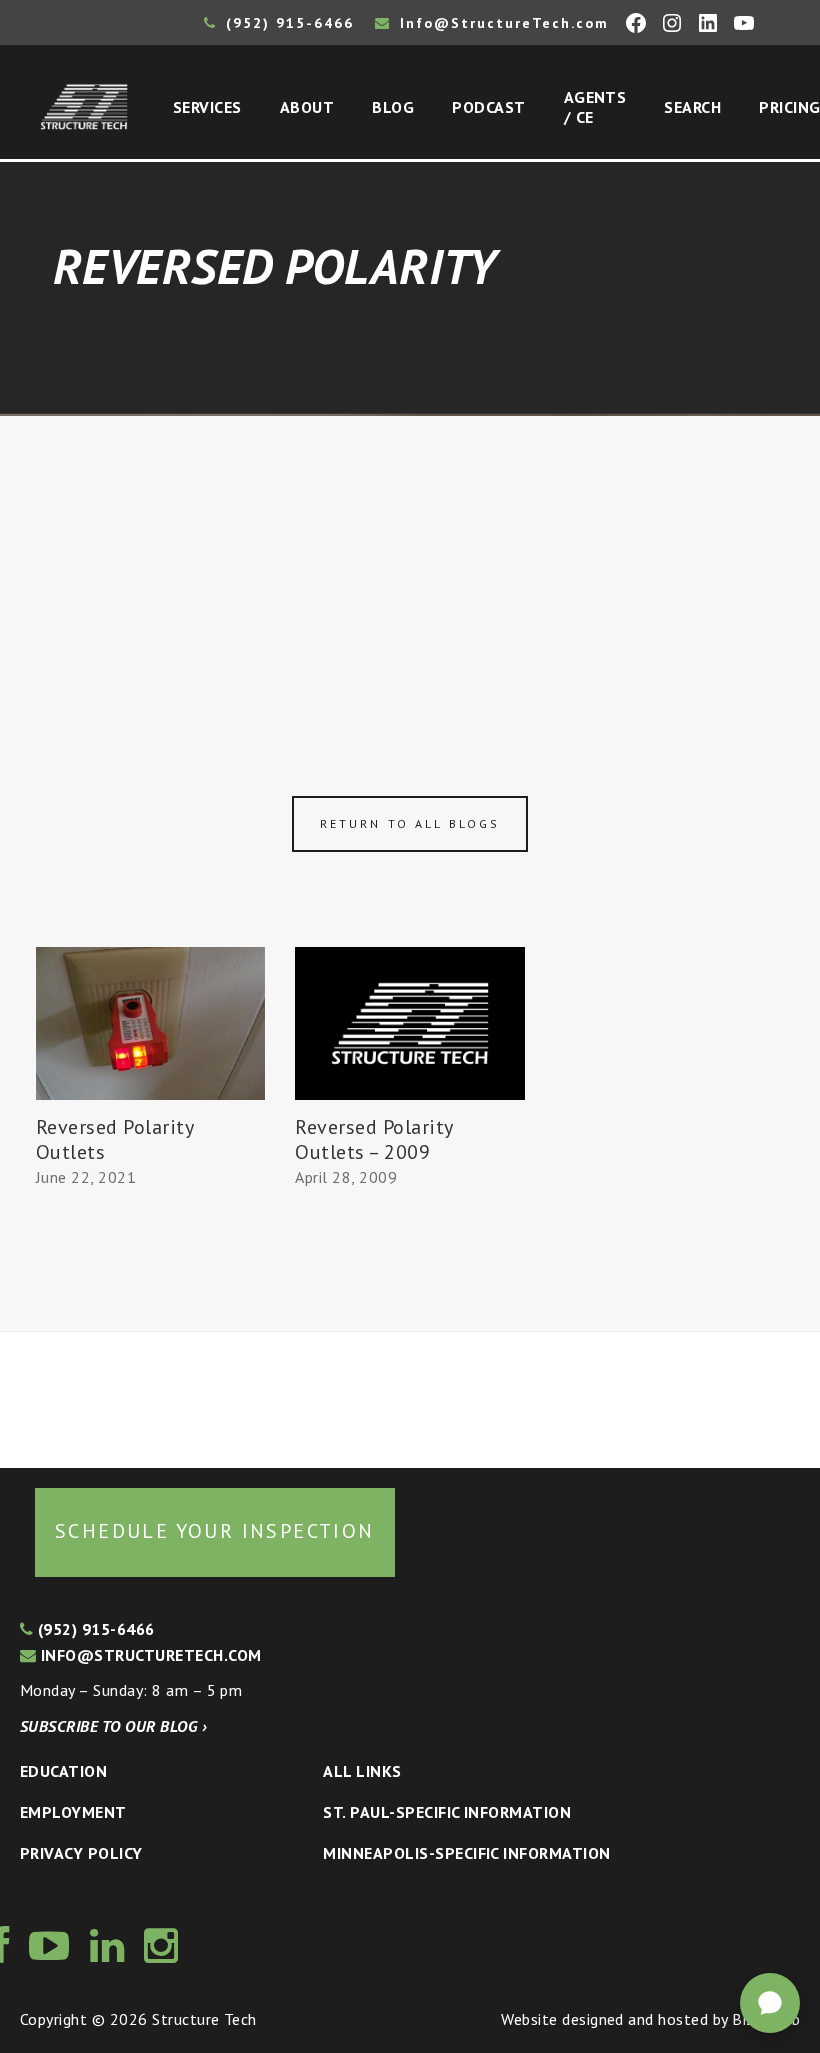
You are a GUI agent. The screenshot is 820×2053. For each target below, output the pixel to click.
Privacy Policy (81, 1853)
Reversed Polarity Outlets (114, 1139)
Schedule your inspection (215, 1531)
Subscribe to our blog (113, 1726)
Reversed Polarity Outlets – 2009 (373, 1139)
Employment (73, 1812)
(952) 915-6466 (287, 23)
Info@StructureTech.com (501, 23)
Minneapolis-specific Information (466, 1853)
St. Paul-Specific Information (447, 1812)
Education (63, 1771)
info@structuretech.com (148, 1655)
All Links (362, 1771)
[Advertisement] (410, 566)
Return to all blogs (410, 823)
